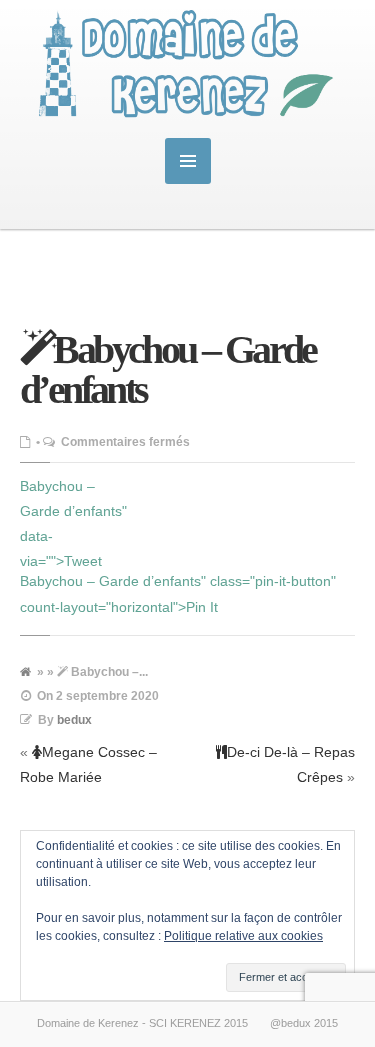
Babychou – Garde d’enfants (168, 369)
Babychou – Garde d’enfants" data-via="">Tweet (73, 524)
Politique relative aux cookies (243, 936)
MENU (188, 161)
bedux (74, 720)
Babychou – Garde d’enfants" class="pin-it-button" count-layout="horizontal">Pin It (178, 593)
